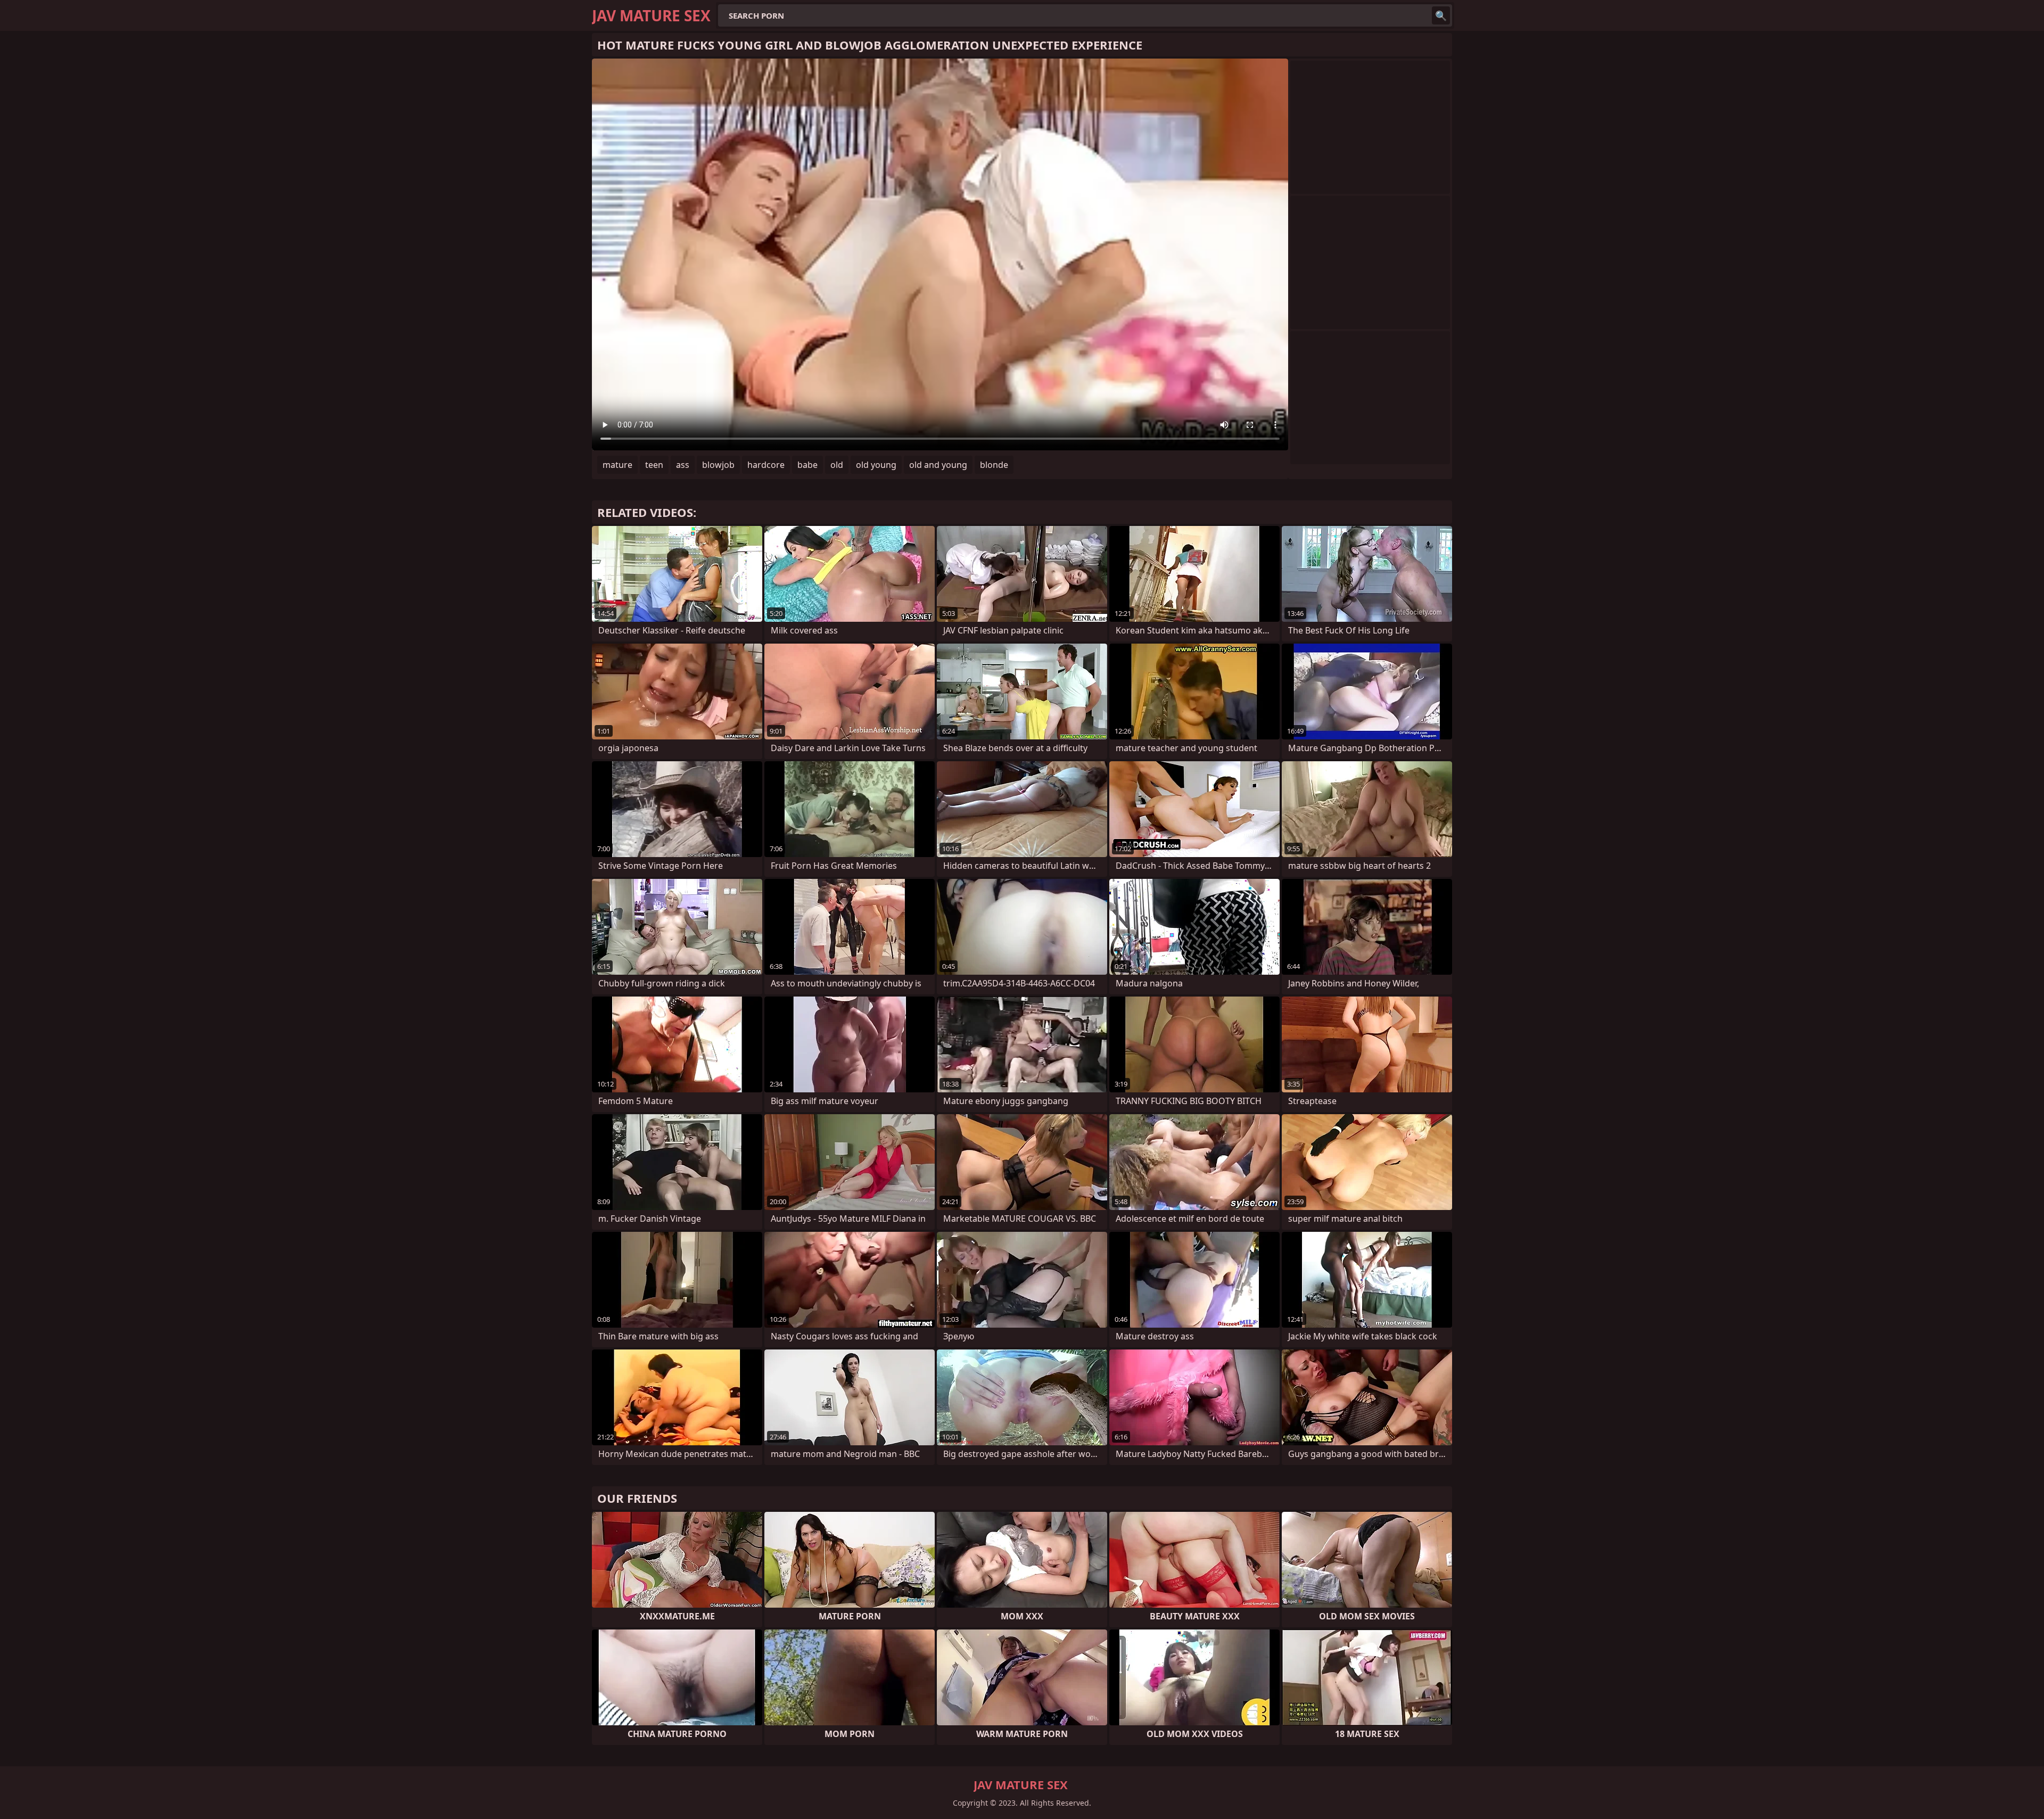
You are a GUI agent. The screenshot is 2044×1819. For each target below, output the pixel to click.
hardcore (766, 465)
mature (617, 465)
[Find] (1441, 15)
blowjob (718, 465)
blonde (994, 465)
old (837, 465)
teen (654, 465)
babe (807, 465)
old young (876, 465)
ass (683, 465)
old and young (938, 465)
